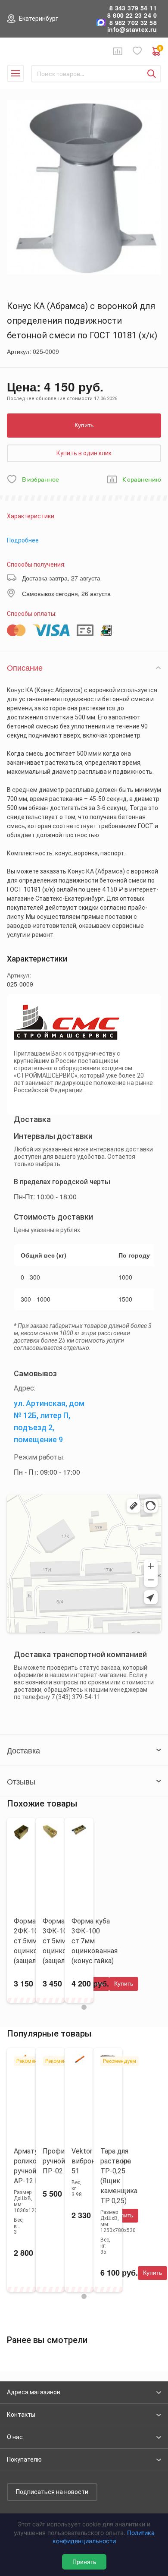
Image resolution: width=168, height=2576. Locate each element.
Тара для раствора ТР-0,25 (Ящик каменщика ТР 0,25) (119, 2176)
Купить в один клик (84, 453)
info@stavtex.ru (132, 30)
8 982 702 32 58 (133, 23)
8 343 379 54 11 (133, 8)
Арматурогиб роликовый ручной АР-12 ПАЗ (35, 2166)
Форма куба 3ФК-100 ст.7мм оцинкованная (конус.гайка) (95, 1941)
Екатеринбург (39, 19)
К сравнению (142, 480)
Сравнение (118, 51)
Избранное (137, 51)
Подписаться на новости (52, 2492)
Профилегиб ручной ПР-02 (63, 2161)
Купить (84, 425)
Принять (84, 2562)
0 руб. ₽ (160, 49)
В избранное (40, 480)
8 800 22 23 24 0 (132, 15)
